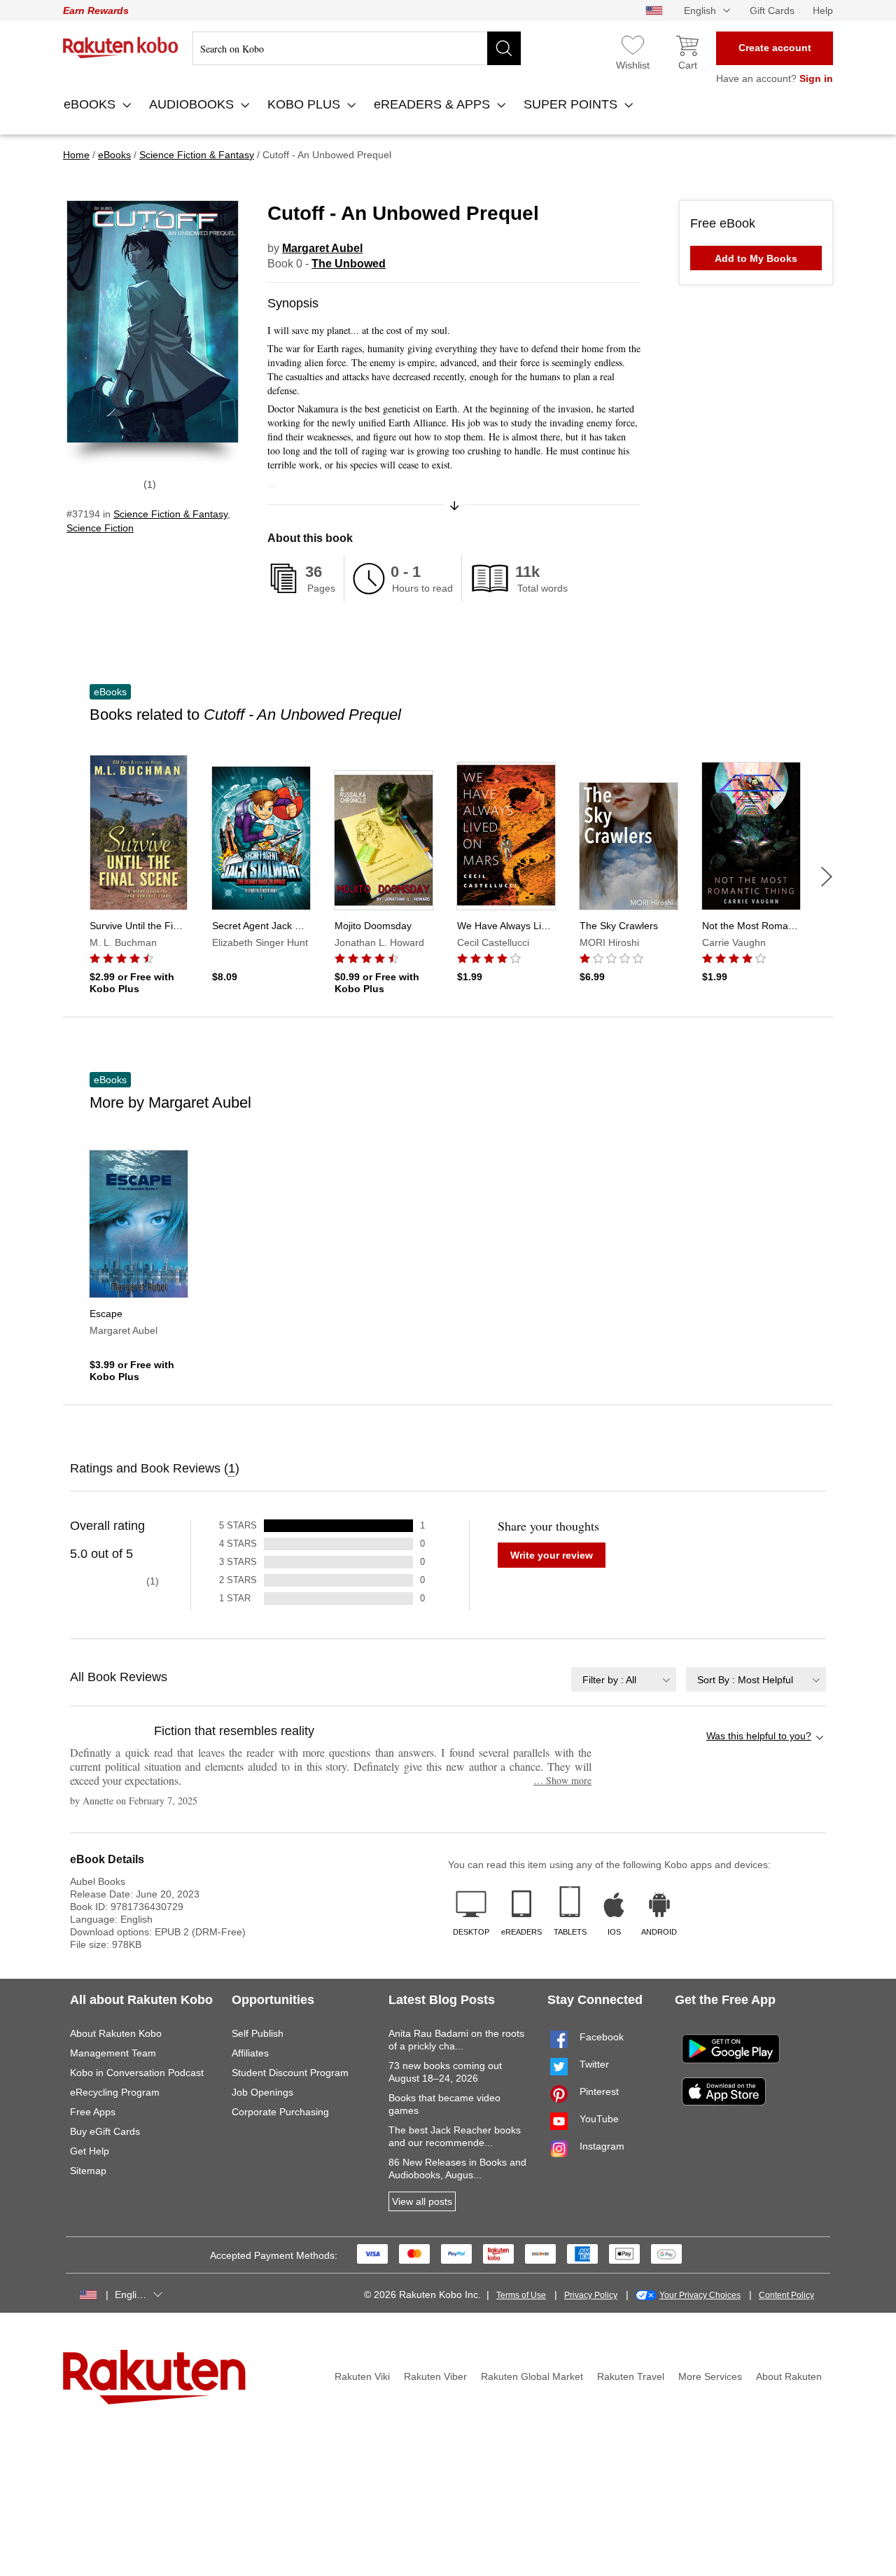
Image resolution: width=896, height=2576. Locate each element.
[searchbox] (357, 48)
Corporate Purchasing (280, 2112)
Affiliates (250, 2053)
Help (823, 11)
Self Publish (258, 2033)
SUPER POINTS (572, 104)
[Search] (504, 48)
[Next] (827, 877)
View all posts (422, 2201)
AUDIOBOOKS (193, 104)
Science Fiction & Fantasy (170, 514)
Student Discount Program (290, 2073)
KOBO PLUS (306, 104)
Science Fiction (100, 528)
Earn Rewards (96, 11)
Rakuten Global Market (532, 2376)
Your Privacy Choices (700, 2295)
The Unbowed (349, 264)
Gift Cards (772, 11)
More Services (710, 2376)
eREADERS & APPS (434, 104)
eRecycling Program (115, 2092)
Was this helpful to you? (759, 1736)
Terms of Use (521, 2295)
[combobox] (624, 1679)
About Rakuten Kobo (116, 2033)
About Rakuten (789, 2376)
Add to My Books (756, 258)
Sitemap (88, 2171)
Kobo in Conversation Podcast (137, 2073)
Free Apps (93, 2112)
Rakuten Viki (362, 2376)
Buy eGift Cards (105, 2131)
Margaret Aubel (322, 248)
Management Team (113, 2053)
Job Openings (262, 2092)
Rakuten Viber (435, 2376)
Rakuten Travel (631, 2376)
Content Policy (786, 2295)
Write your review (552, 1555)
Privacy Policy (591, 2295)
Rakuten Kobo (121, 48)
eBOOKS (91, 104)
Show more (562, 1780)
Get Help (90, 2151)
